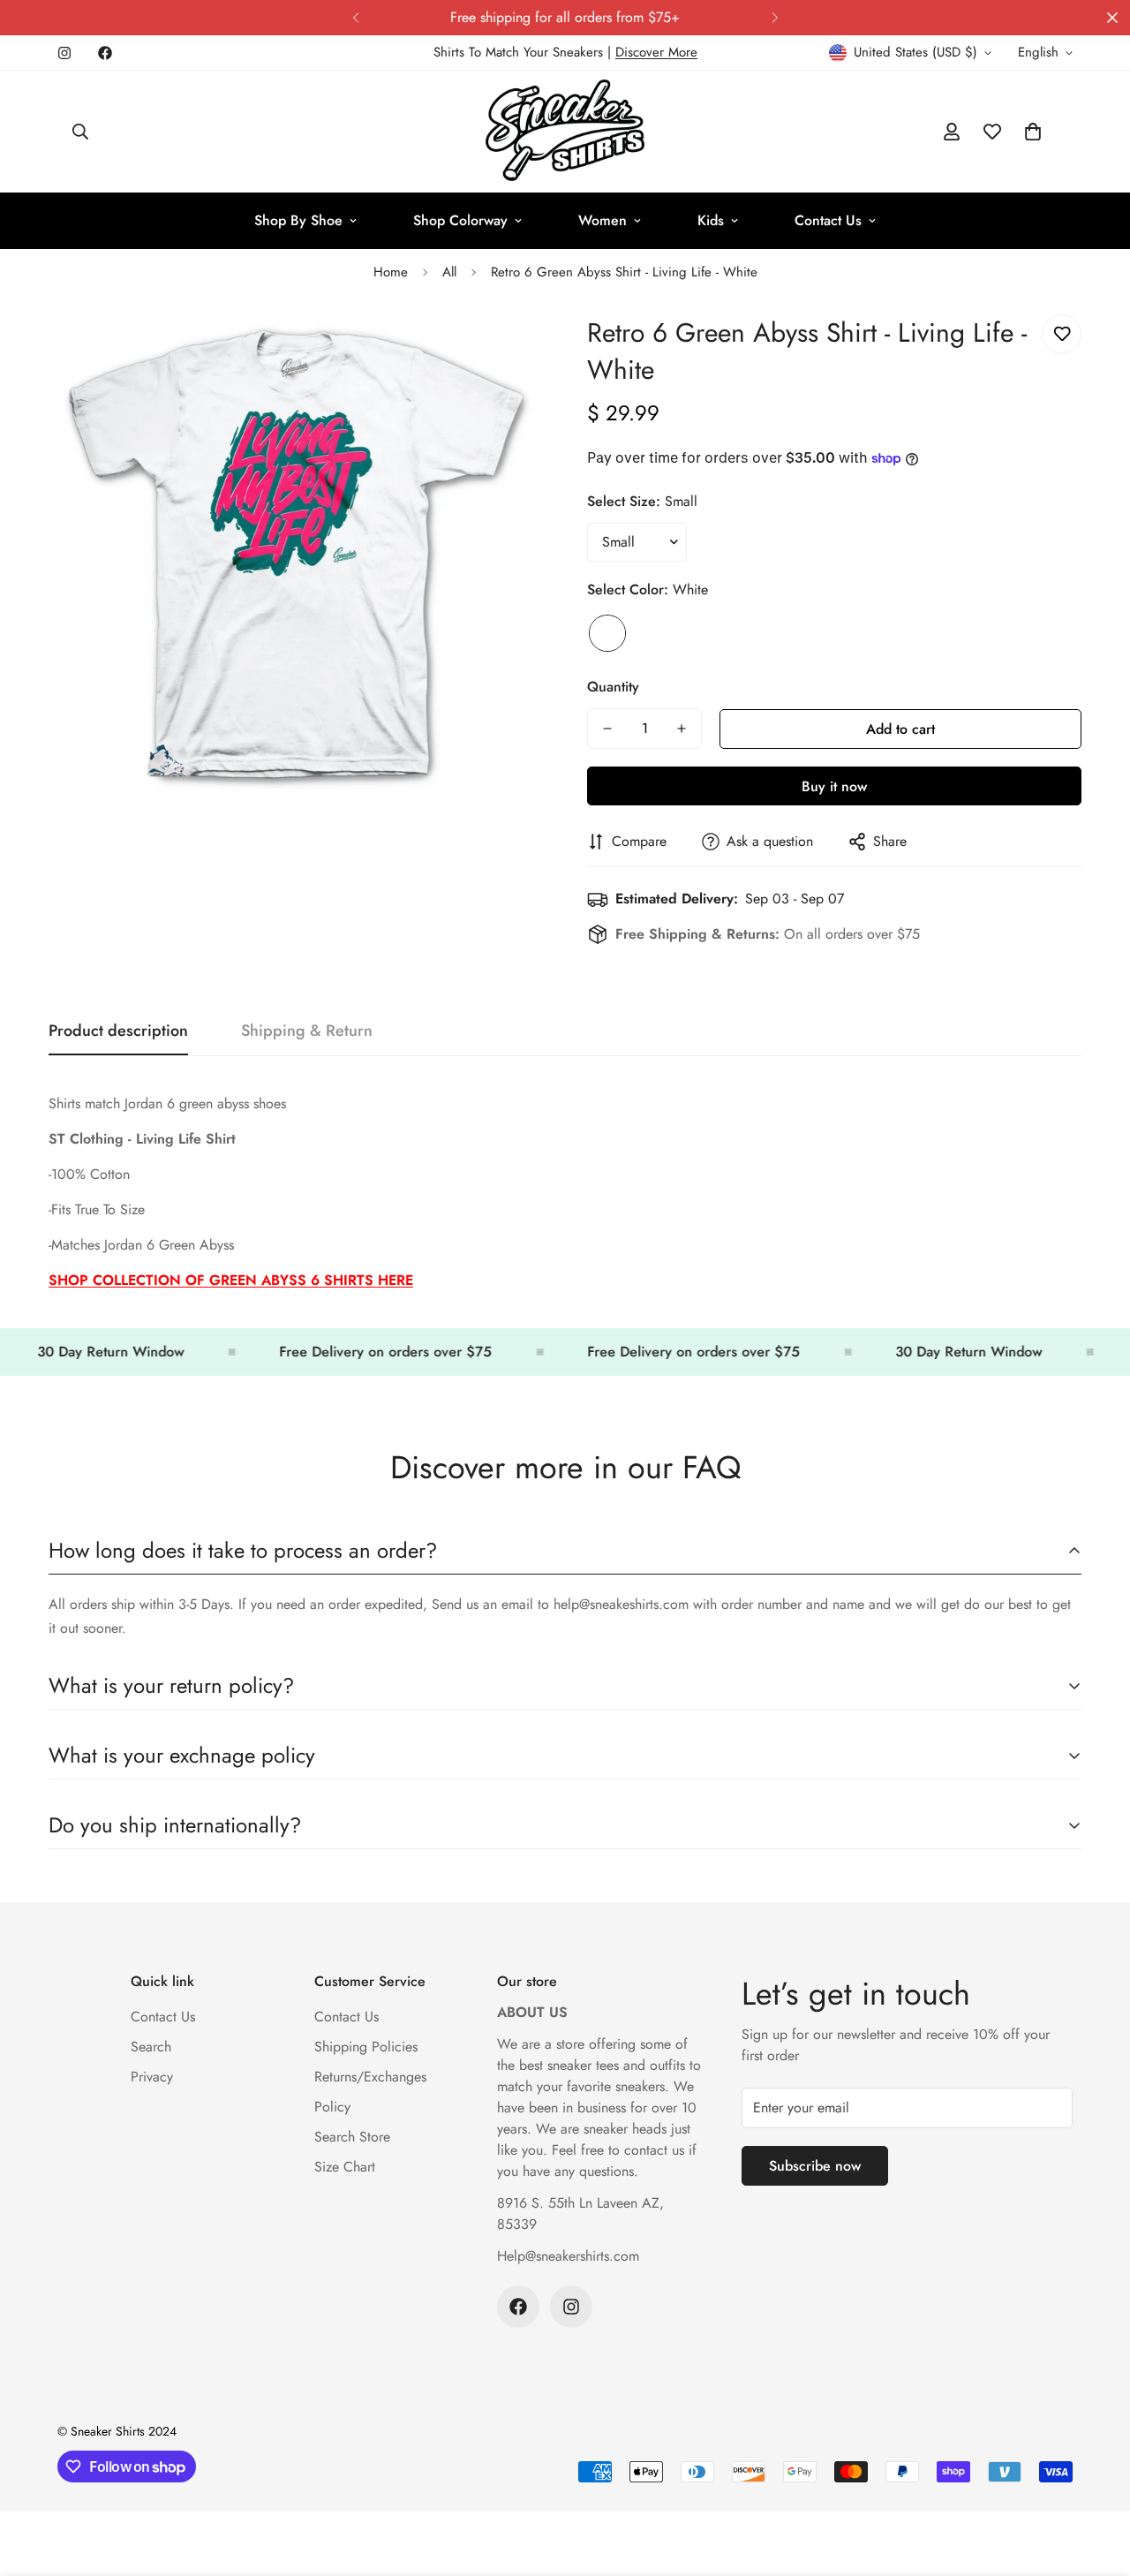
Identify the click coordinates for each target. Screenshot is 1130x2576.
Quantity (613, 687)
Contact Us (828, 220)
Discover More (656, 52)
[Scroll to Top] (1096, 2480)
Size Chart (345, 2167)
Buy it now (834, 786)
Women (603, 220)
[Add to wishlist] (1062, 334)
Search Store (352, 2137)
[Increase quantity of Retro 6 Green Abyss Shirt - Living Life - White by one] (682, 729)
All (449, 272)
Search (151, 2047)
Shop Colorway (460, 220)
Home (391, 272)
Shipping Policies (366, 2047)
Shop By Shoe (298, 220)
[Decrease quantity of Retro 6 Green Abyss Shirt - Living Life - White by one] (607, 729)
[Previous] (355, 18)
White (607, 633)
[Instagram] (64, 53)
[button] (1033, 132)
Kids (711, 220)
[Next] (775, 18)
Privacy (152, 2077)
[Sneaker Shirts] (565, 132)
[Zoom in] (505, 347)
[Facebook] (105, 53)
